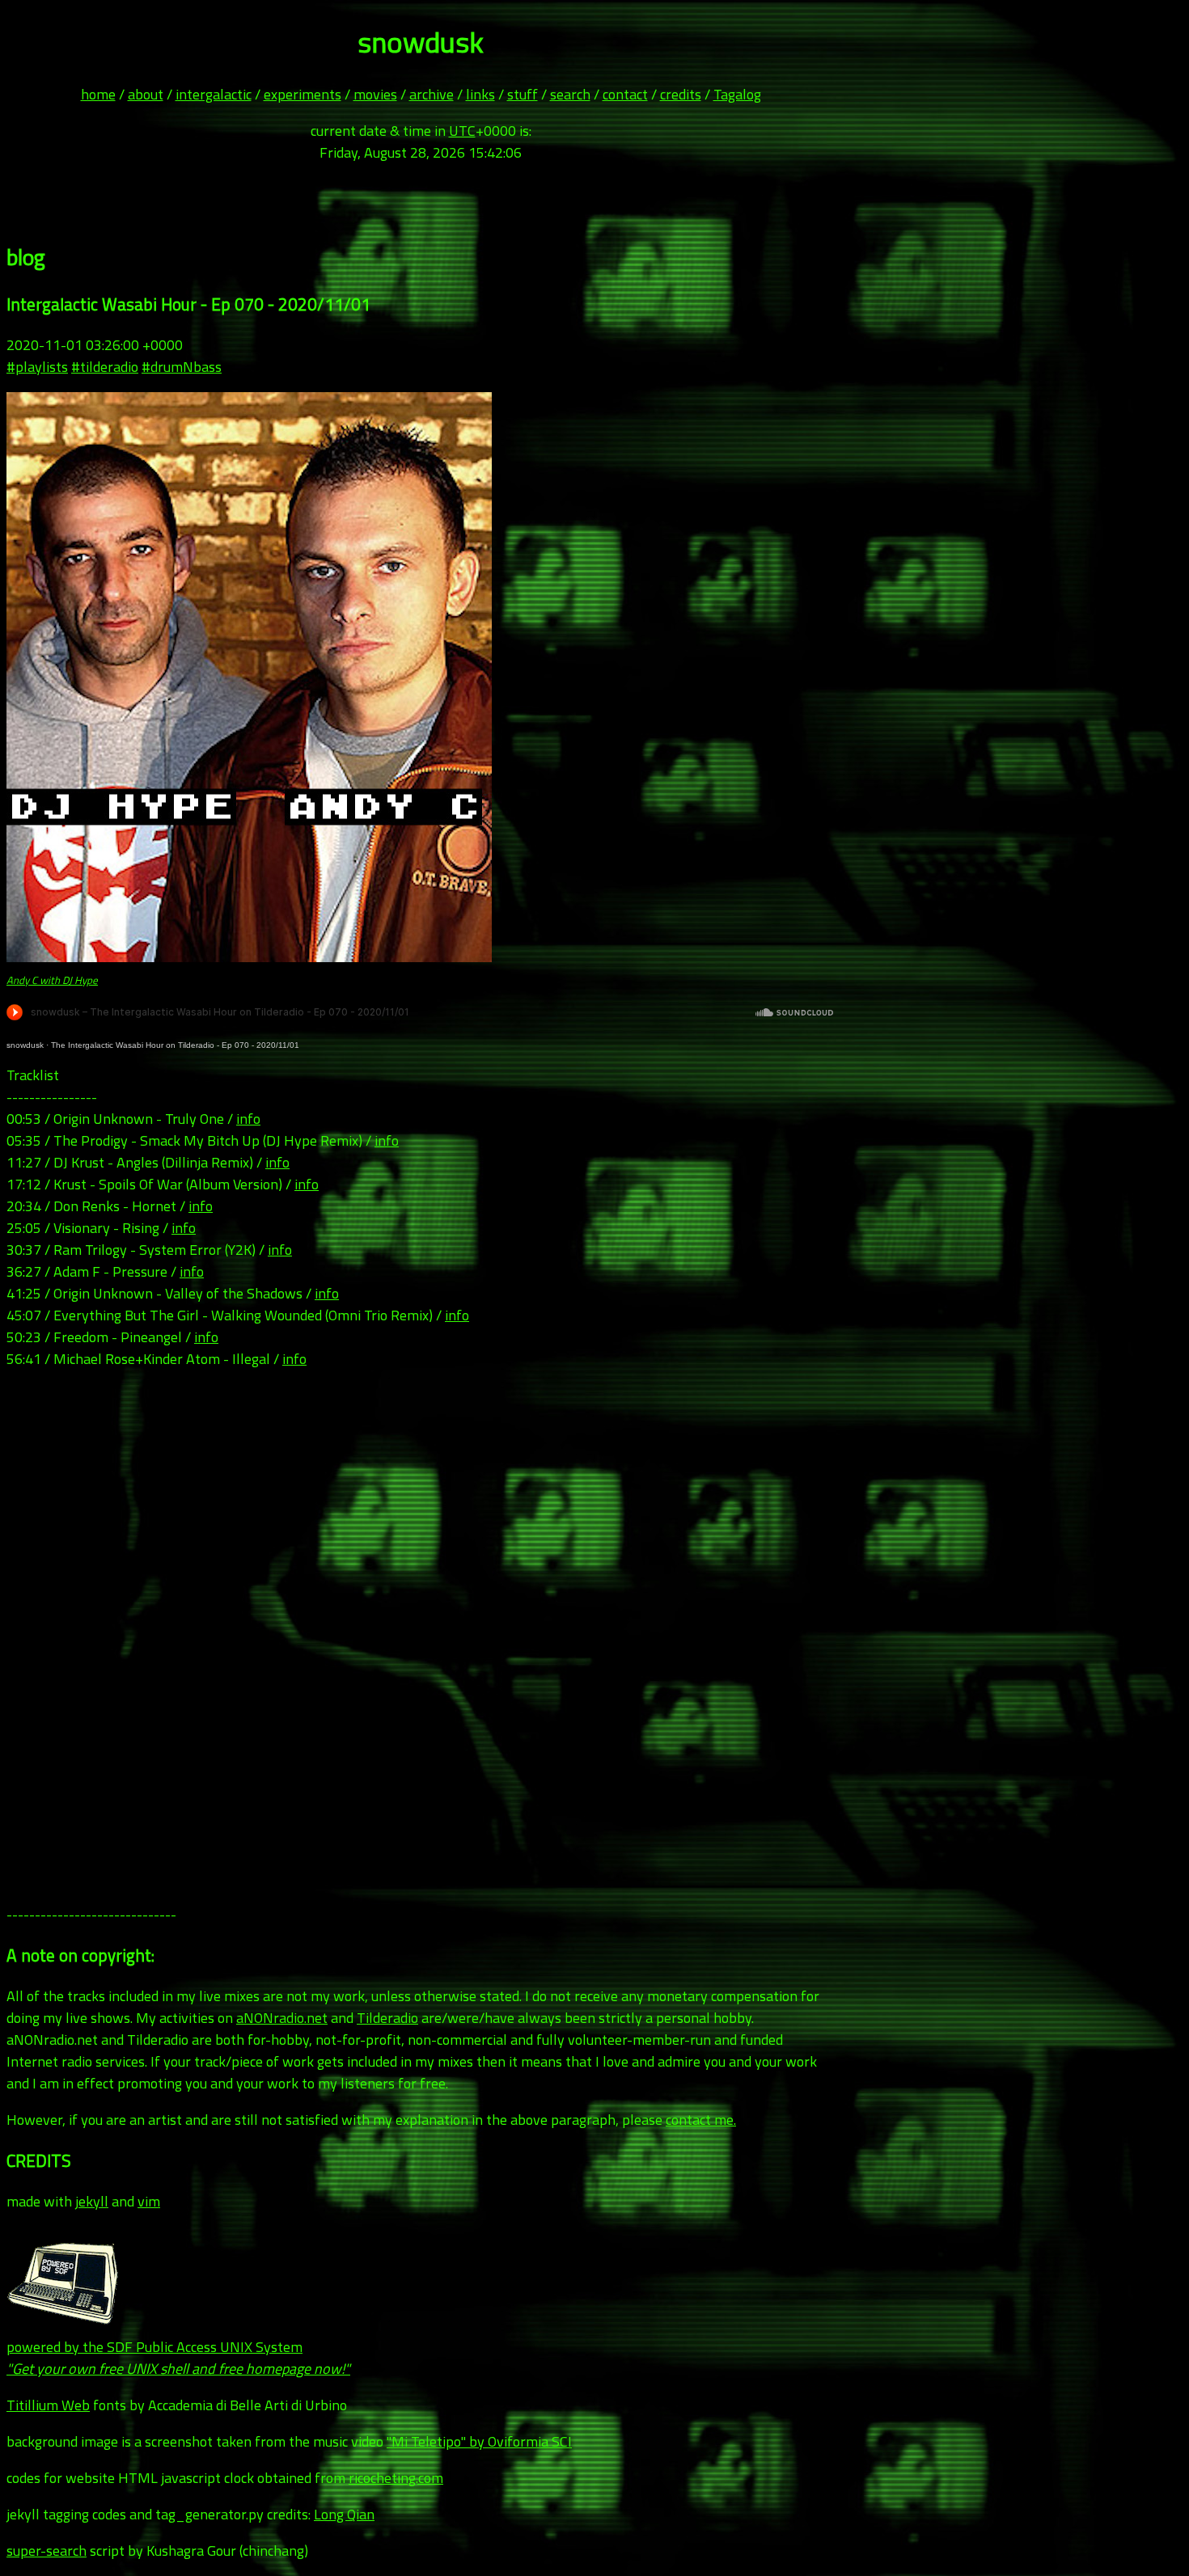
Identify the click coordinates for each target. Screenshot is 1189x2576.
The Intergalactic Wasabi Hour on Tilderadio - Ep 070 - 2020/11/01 (175, 1045)
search (570, 94)
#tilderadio (105, 367)
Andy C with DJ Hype (52, 980)
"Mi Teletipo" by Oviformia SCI (479, 2441)
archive (432, 94)
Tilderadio (387, 2018)
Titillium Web (48, 2405)
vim (149, 2201)
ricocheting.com (396, 2478)
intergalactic (214, 94)
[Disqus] (421, 1637)
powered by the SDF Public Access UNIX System (178, 2358)
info (248, 1119)
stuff (523, 94)
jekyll (92, 2201)
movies (375, 94)
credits (681, 94)
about (146, 94)
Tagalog (737, 94)
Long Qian (344, 2514)
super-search (47, 2551)
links (480, 94)
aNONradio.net (282, 2018)
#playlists (37, 367)
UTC (462, 131)
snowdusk (25, 1045)
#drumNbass (182, 367)
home (98, 94)
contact (625, 94)
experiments (303, 94)
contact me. (701, 2120)
